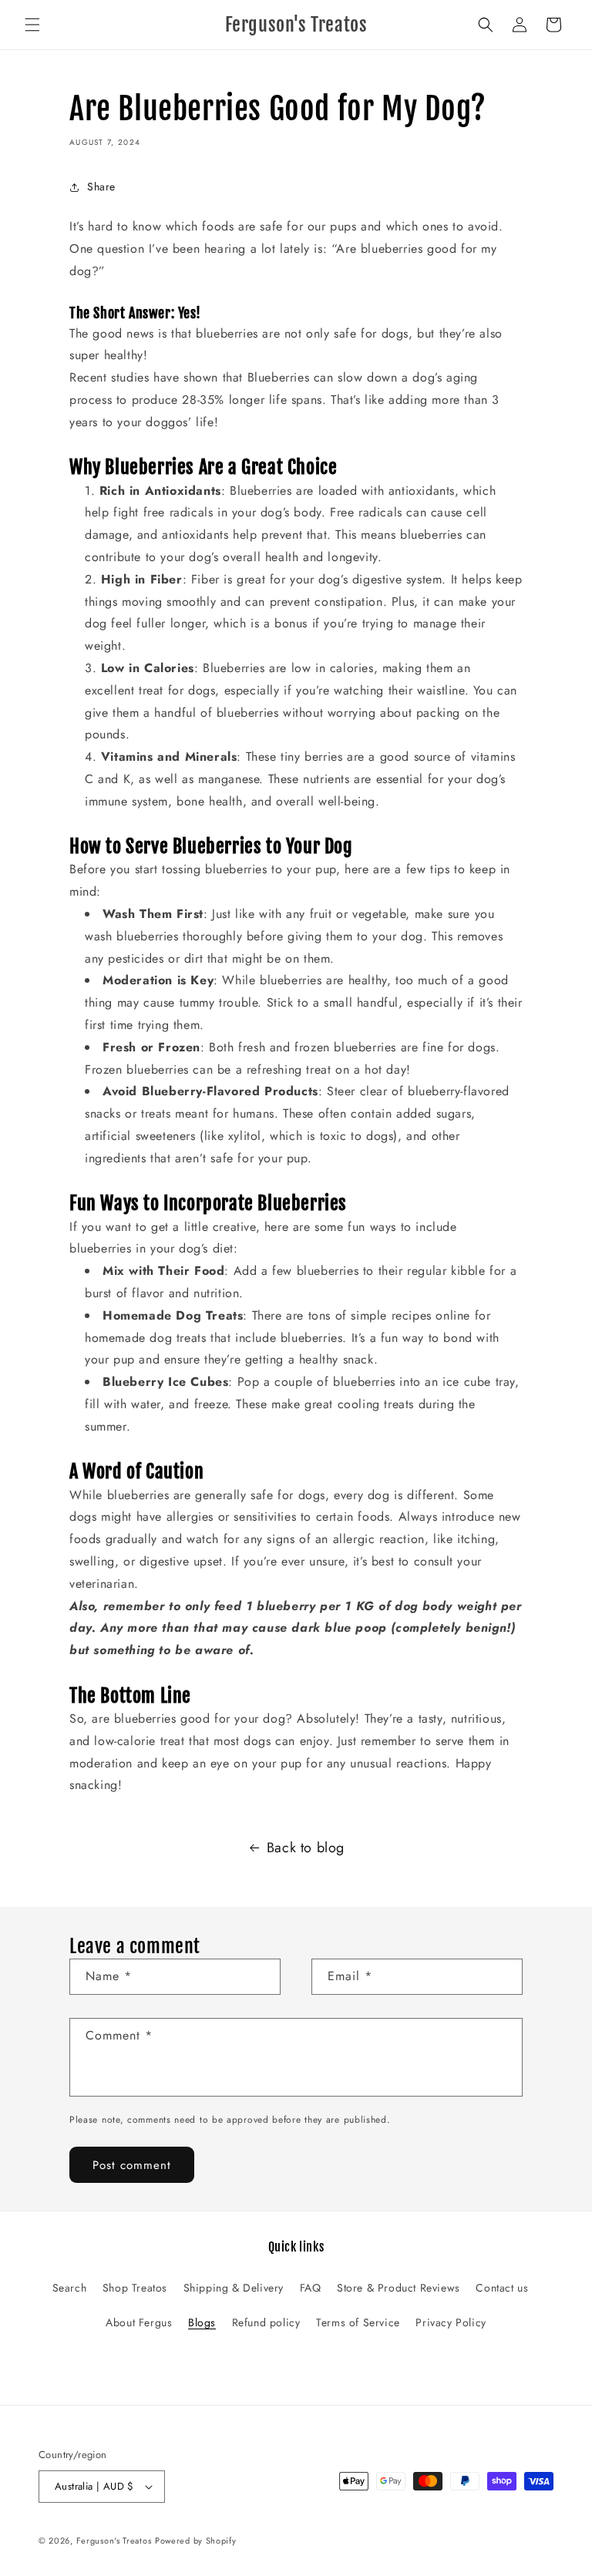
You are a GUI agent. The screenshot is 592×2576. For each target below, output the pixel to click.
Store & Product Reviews (399, 2288)
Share (101, 187)
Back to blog (306, 1848)
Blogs (202, 2322)
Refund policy (266, 2322)
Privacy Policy (451, 2322)
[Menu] (32, 25)
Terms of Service (358, 2322)
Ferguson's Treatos (114, 2541)
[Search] (486, 25)
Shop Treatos (135, 2288)
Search (70, 2288)
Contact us (502, 2288)
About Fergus (139, 2322)
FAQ (311, 2288)
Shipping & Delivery (234, 2288)
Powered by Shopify (196, 2541)
